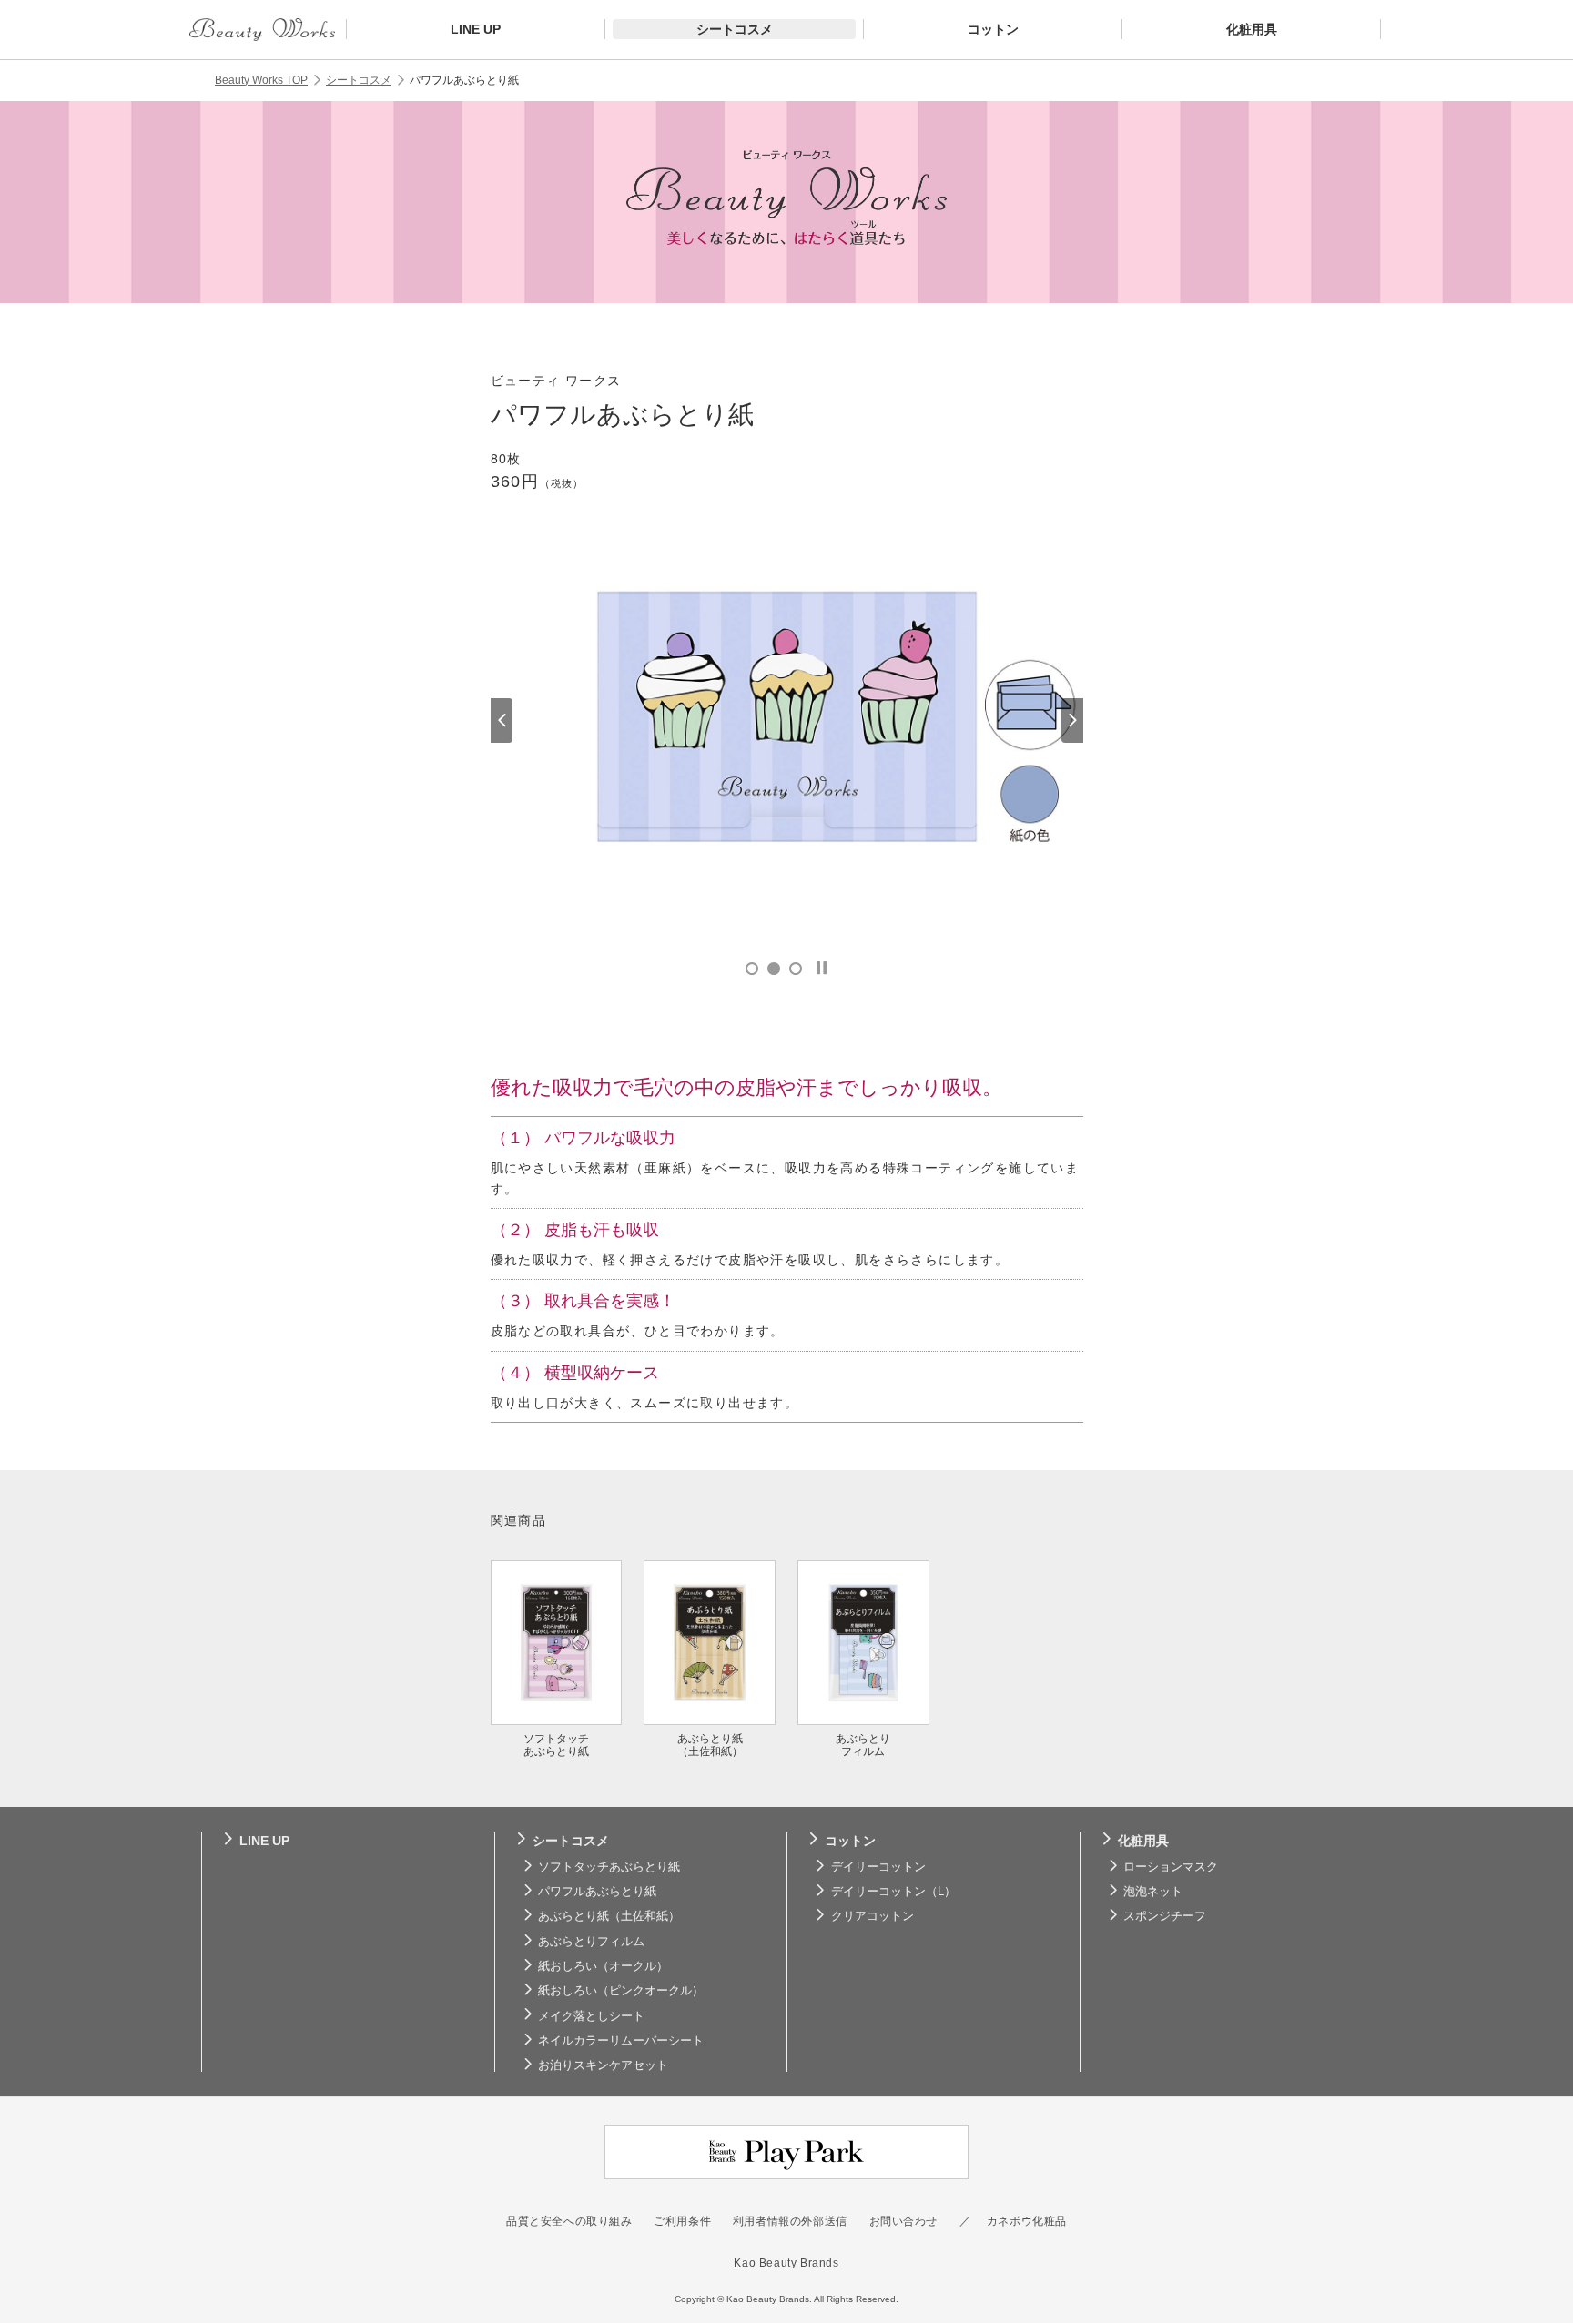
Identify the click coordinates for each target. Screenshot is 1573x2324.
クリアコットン (873, 1916)
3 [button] (796, 969)
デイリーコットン (878, 1867)
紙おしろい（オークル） (603, 1966)
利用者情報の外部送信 (790, 2221)
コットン (850, 1841)
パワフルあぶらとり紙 (597, 1892)
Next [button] (1072, 721)
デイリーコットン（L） (893, 1892)
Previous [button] (502, 721)
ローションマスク (1171, 1867)
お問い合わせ (904, 2221)
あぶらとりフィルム (591, 1942)
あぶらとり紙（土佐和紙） (609, 1916)
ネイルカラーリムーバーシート (621, 2041)
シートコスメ (359, 80)
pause (822, 968)
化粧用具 (1143, 1841)
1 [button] (752, 969)
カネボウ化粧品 (1027, 2221)
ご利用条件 (682, 2221)
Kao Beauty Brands (786, 2263)
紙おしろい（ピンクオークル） (621, 1991)
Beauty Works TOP (261, 80)
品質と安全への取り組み (569, 2221)
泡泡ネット (1153, 1892)
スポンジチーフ (1165, 1916)
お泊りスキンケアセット (603, 2065)
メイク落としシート (591, 2016)
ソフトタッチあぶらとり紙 (609, 1867)
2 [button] (774, 969)
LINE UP (264, 1841)
